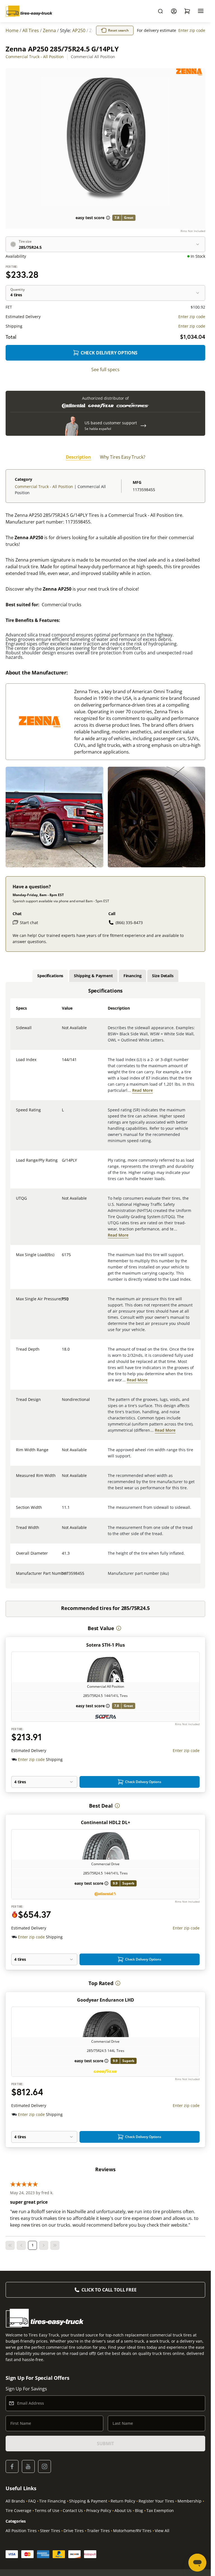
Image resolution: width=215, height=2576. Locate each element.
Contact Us (73, 2510)
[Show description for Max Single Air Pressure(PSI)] (62, 1302)
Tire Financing (52, 2501)
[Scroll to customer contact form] (143, 426)
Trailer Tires (98, 2531)
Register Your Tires (156, 2501)
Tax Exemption (160, 2510)
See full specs (105, 370)
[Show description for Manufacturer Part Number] (62, 1577)
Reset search (118, 30)
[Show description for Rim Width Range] (62, 1453)
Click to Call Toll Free (109, 2290)
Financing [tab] (133, 976)
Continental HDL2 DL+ (106, 1822)
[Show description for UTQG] (62, 1202)
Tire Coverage (18, 2510)
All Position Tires (21, 2531)
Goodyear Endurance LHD (106, 2000)
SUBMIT (105, 2444)
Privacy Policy (99, 2510)
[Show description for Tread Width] (62, 1531)
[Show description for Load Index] (62, 1063)
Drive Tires (74, 2531)
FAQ (32, 2501)
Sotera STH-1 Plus (106, 1645)
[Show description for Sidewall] (62, 1031)
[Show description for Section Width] (62, 1511)
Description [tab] (78, 457)
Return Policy (123, 2501)
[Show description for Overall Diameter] (62, 1557)
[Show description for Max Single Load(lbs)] (62, 1258)
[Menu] (201, 11)
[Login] (174, 11)
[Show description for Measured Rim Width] (62, 1479)
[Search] (160, 11)
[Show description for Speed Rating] (62, 1113)
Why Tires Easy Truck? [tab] (123, 457)
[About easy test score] (108, 218)
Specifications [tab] (50, 976)
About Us (123, 2510)
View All (162, 2531)
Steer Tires (50, 2531)
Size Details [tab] (163, 976)
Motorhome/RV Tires (132, 2531)
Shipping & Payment (88, 2501)
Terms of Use (47, 2510)
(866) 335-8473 (129, 923)
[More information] (119, 1628)
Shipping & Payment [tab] (93, 976)
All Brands (15, 2501)
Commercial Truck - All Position (35, 57)
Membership (190, 2501)
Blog (139, 2510)
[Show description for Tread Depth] (62, 1353)
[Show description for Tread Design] (62, 1403)
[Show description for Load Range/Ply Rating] (62, 1164)
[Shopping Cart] (187, 11)
